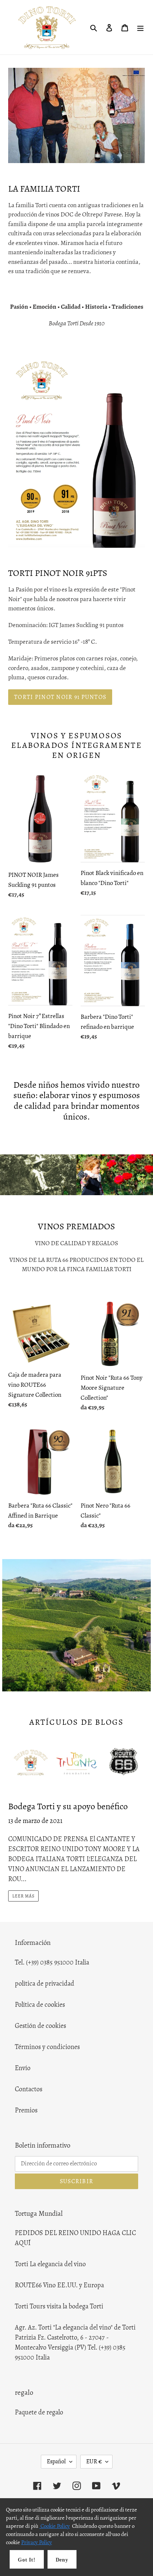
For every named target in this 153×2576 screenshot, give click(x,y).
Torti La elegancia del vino (50, 2264)
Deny (62, 2560)
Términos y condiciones (47, 2047)
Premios (26, 2110)
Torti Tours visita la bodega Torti (59, 2306)
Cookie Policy (55, 2526)
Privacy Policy (37, 2542)
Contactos (29, 2089)
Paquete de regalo (39, 2412)
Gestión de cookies (40, 2026)
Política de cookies (40, 2005)
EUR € (94, 2461)
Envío (23, 2068)
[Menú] (140, 27)
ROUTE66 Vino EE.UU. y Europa (59, 2285)
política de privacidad (45, 1983)
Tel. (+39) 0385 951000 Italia (52, 1962)
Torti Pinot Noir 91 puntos (60, 697)
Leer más (23, 1896)
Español (56, 2461)
